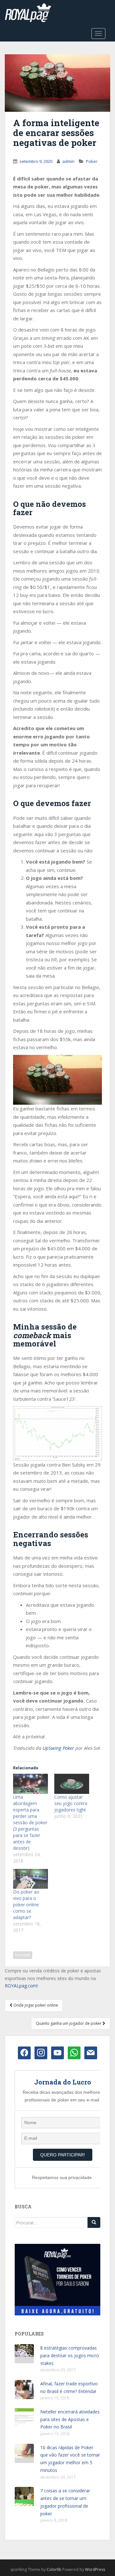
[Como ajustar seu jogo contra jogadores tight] (72, 1784)
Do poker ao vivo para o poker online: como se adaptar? (26, 1905)
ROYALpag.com (21, 1986)
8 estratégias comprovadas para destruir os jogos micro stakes (70, 2355)
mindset (23, 1955)
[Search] (94, 2222)
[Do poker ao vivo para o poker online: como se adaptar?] (31, 1879)
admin (68, 161)
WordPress (95, 2569)
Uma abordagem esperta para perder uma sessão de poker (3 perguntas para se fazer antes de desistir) (30, 1822)
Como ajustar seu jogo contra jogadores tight (71, 1803)
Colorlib (54, 2569)
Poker (92, 161)
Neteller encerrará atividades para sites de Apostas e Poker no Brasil (70, 2419)
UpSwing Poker (58, 1748)
